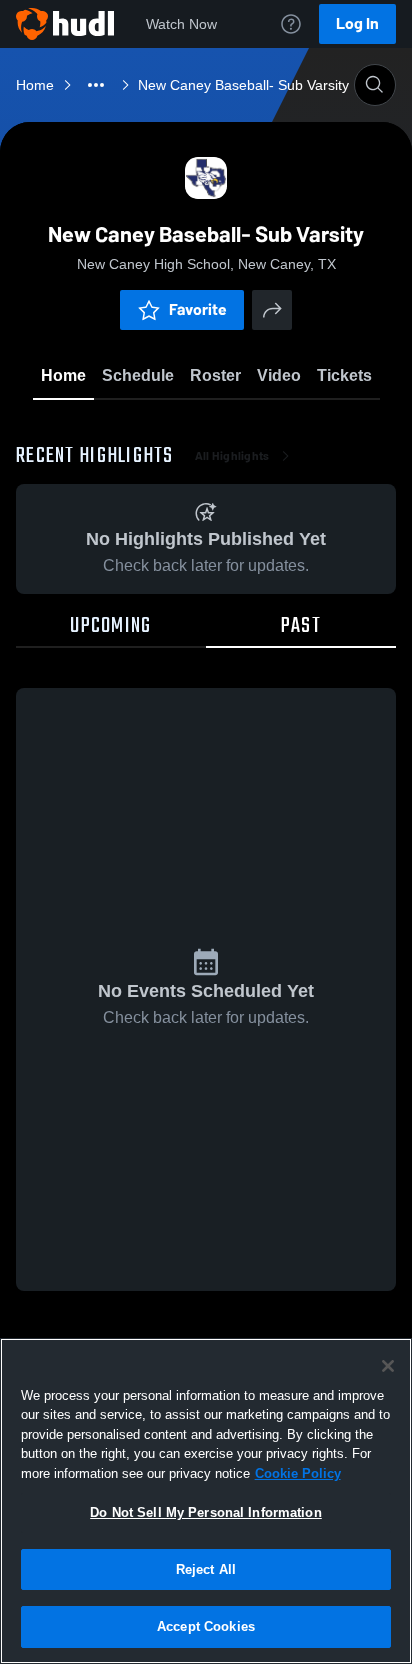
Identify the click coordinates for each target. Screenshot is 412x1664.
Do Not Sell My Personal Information (206, 1512)
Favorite (198, 309)
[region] (206, 1501)
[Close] (388, 1366)
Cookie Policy (298, 1473)
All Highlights (232, 456)
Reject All (206, 1569)
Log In (357, 23)
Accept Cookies (206, 1626)
